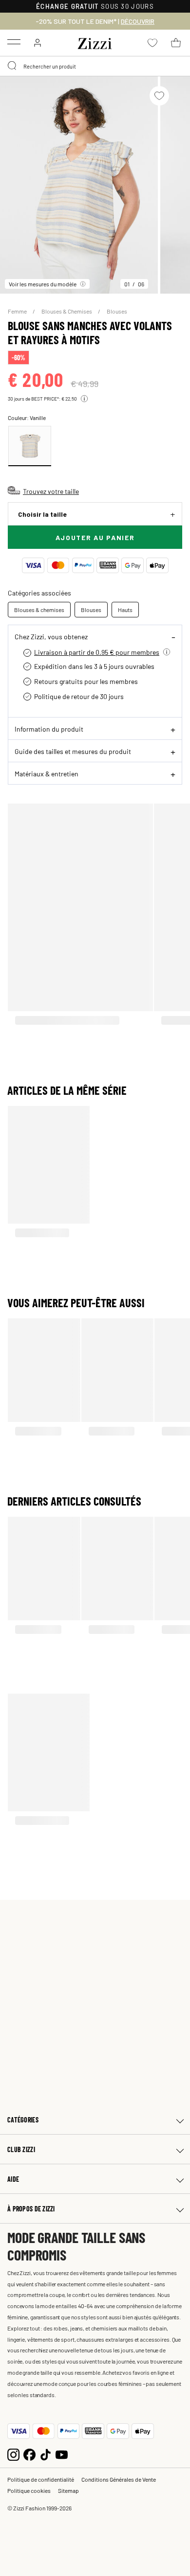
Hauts (125, 610)
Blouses (117, 311)
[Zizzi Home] (95, 42)
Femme (18, 311)
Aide (13, 2179)
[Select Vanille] (30, 446)
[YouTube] (62, 2453)
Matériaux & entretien (47, 773)
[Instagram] (13, 2453)
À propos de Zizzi (31, 2209)
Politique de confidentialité (41, 2479)
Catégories (23, 2120)
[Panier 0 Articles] (176, 43)
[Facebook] (29, 2453)
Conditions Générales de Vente (119, 2479)
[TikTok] (46, 2453)
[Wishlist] (159, 96)
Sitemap (68, 2490)
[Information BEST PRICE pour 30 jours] (84, 399)
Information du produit (49, 729)
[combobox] (95, 66)
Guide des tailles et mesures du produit (73, 751)
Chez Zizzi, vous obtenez (51, 636)
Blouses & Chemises (67, 311)
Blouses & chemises (39, 610)
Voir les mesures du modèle (43, 284)
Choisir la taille (42, 514)
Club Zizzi (21, 2149)
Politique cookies (29, 2490)
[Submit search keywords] (13, 66)
